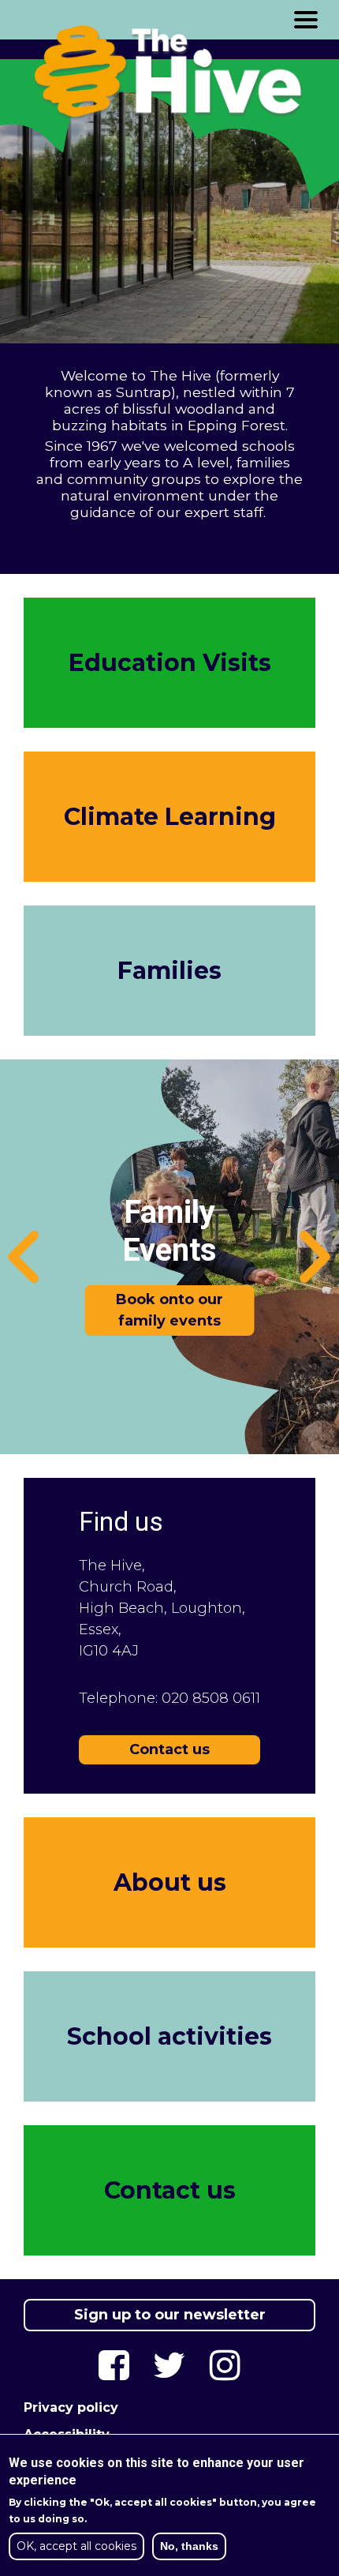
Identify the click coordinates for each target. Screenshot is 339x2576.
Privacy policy (71, 2407)
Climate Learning (170, 817)
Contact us (169, 1749)
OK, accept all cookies (76, 2546)
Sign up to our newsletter (170, 2315)
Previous (24, 1257)
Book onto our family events (170, 1310)
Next (315, 1257)
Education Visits (170, 663)
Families (169, 971)
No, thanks (189, 2546)
